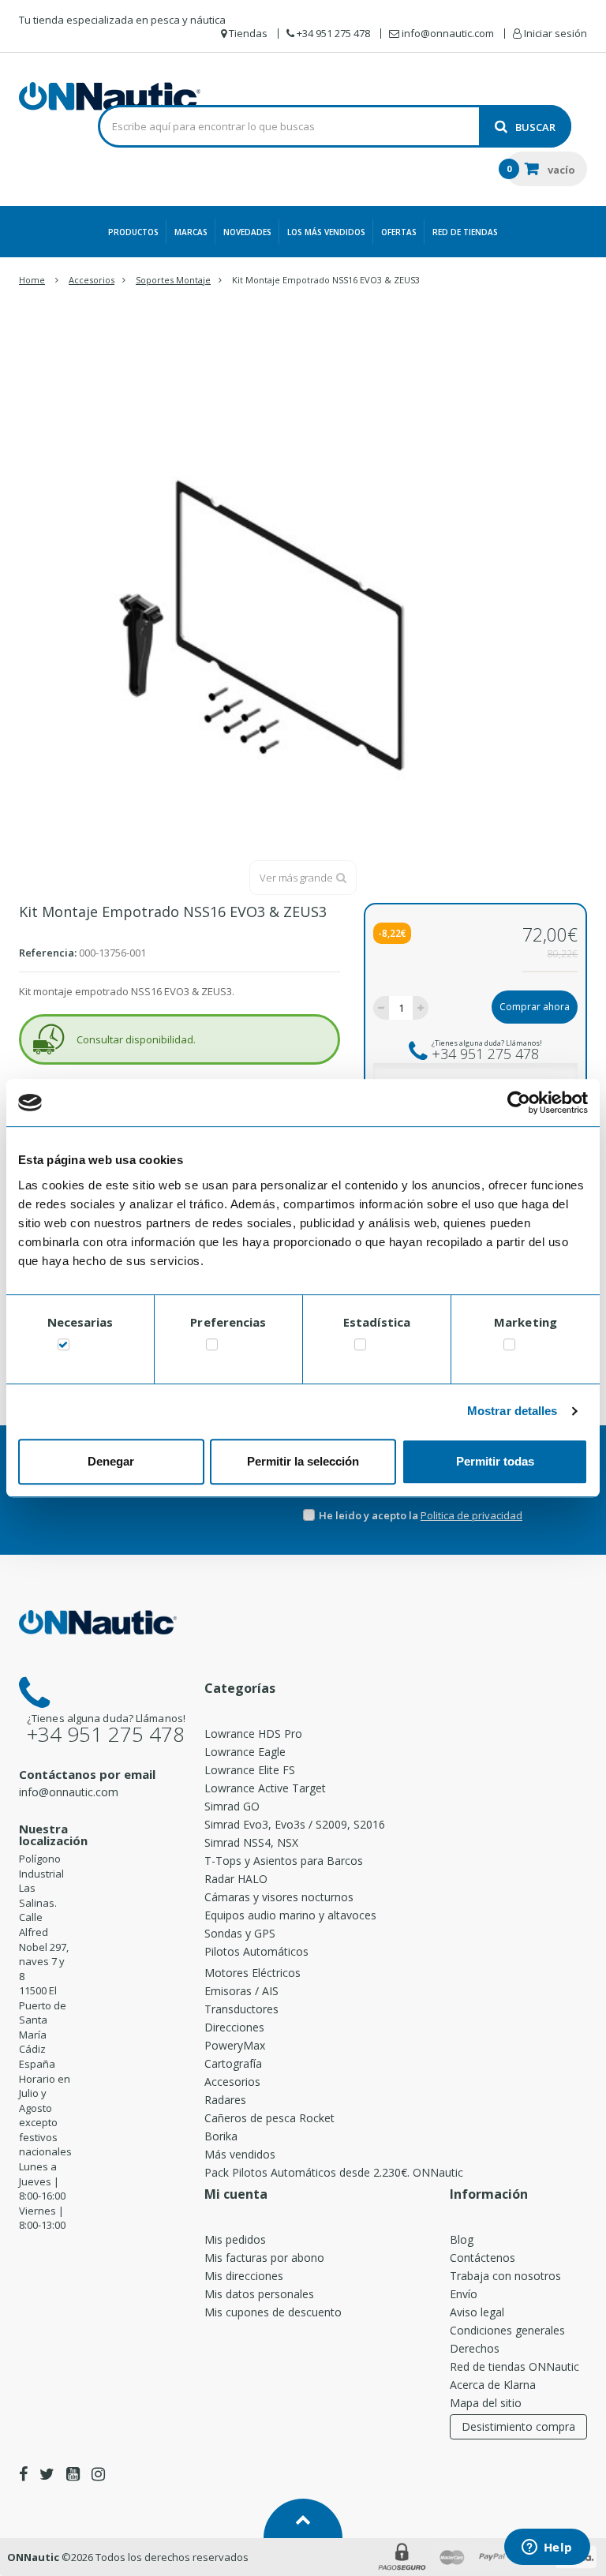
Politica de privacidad (471, 1515)
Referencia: (48, 953)
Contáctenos (483, 2258)
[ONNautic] (110, 96)
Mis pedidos (235, 2239)
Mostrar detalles (512, 1411)
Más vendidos (240, 2154)
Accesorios (232, 2082)
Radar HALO (236, 1879)
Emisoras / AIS (241, 1991)
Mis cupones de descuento (273, 2312)
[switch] (212, 1348)
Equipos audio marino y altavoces (290, 1915)
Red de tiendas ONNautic (514, 2366)
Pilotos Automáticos (256, 1951)
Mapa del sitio (486, 2403)
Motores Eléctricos (252, 1973)
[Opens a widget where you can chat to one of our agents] (547, 2548)
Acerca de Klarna (493, 2385)
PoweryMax (235, 2045)
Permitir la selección (303, 1461)
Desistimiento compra (518, 2426)
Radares (225, 2100)
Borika (221, 2136)
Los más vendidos (326, 232)
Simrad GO (232, 1806)
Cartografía (233, 2063)
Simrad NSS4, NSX (251, 1842)
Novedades (247, 232)
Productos (133, 232)
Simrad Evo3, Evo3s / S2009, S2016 (295, 1824)
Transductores (241, 2009)
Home (32, 280)
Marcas (191, 232)
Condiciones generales (507, 2330)
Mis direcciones (244, 2276)
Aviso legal (477, 2312)
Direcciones (234, 2027)
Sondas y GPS (240, 1933)
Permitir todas (495, 1461)
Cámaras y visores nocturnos (279, 1897)
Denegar (111, 1461)
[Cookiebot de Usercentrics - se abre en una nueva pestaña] (519, 1103)
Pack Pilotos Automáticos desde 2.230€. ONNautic (334, 2172)
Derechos (475, 2348)
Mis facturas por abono (264, 2258)
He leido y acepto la (370, 1515)
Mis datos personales (259, 2294)
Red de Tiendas (465, 232)
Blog (462, 2239)
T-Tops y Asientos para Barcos (284, 1861)
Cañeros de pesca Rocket (269, 2118)
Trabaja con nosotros (505, 2276)
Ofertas (399, 232)
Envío (464, 2294)
